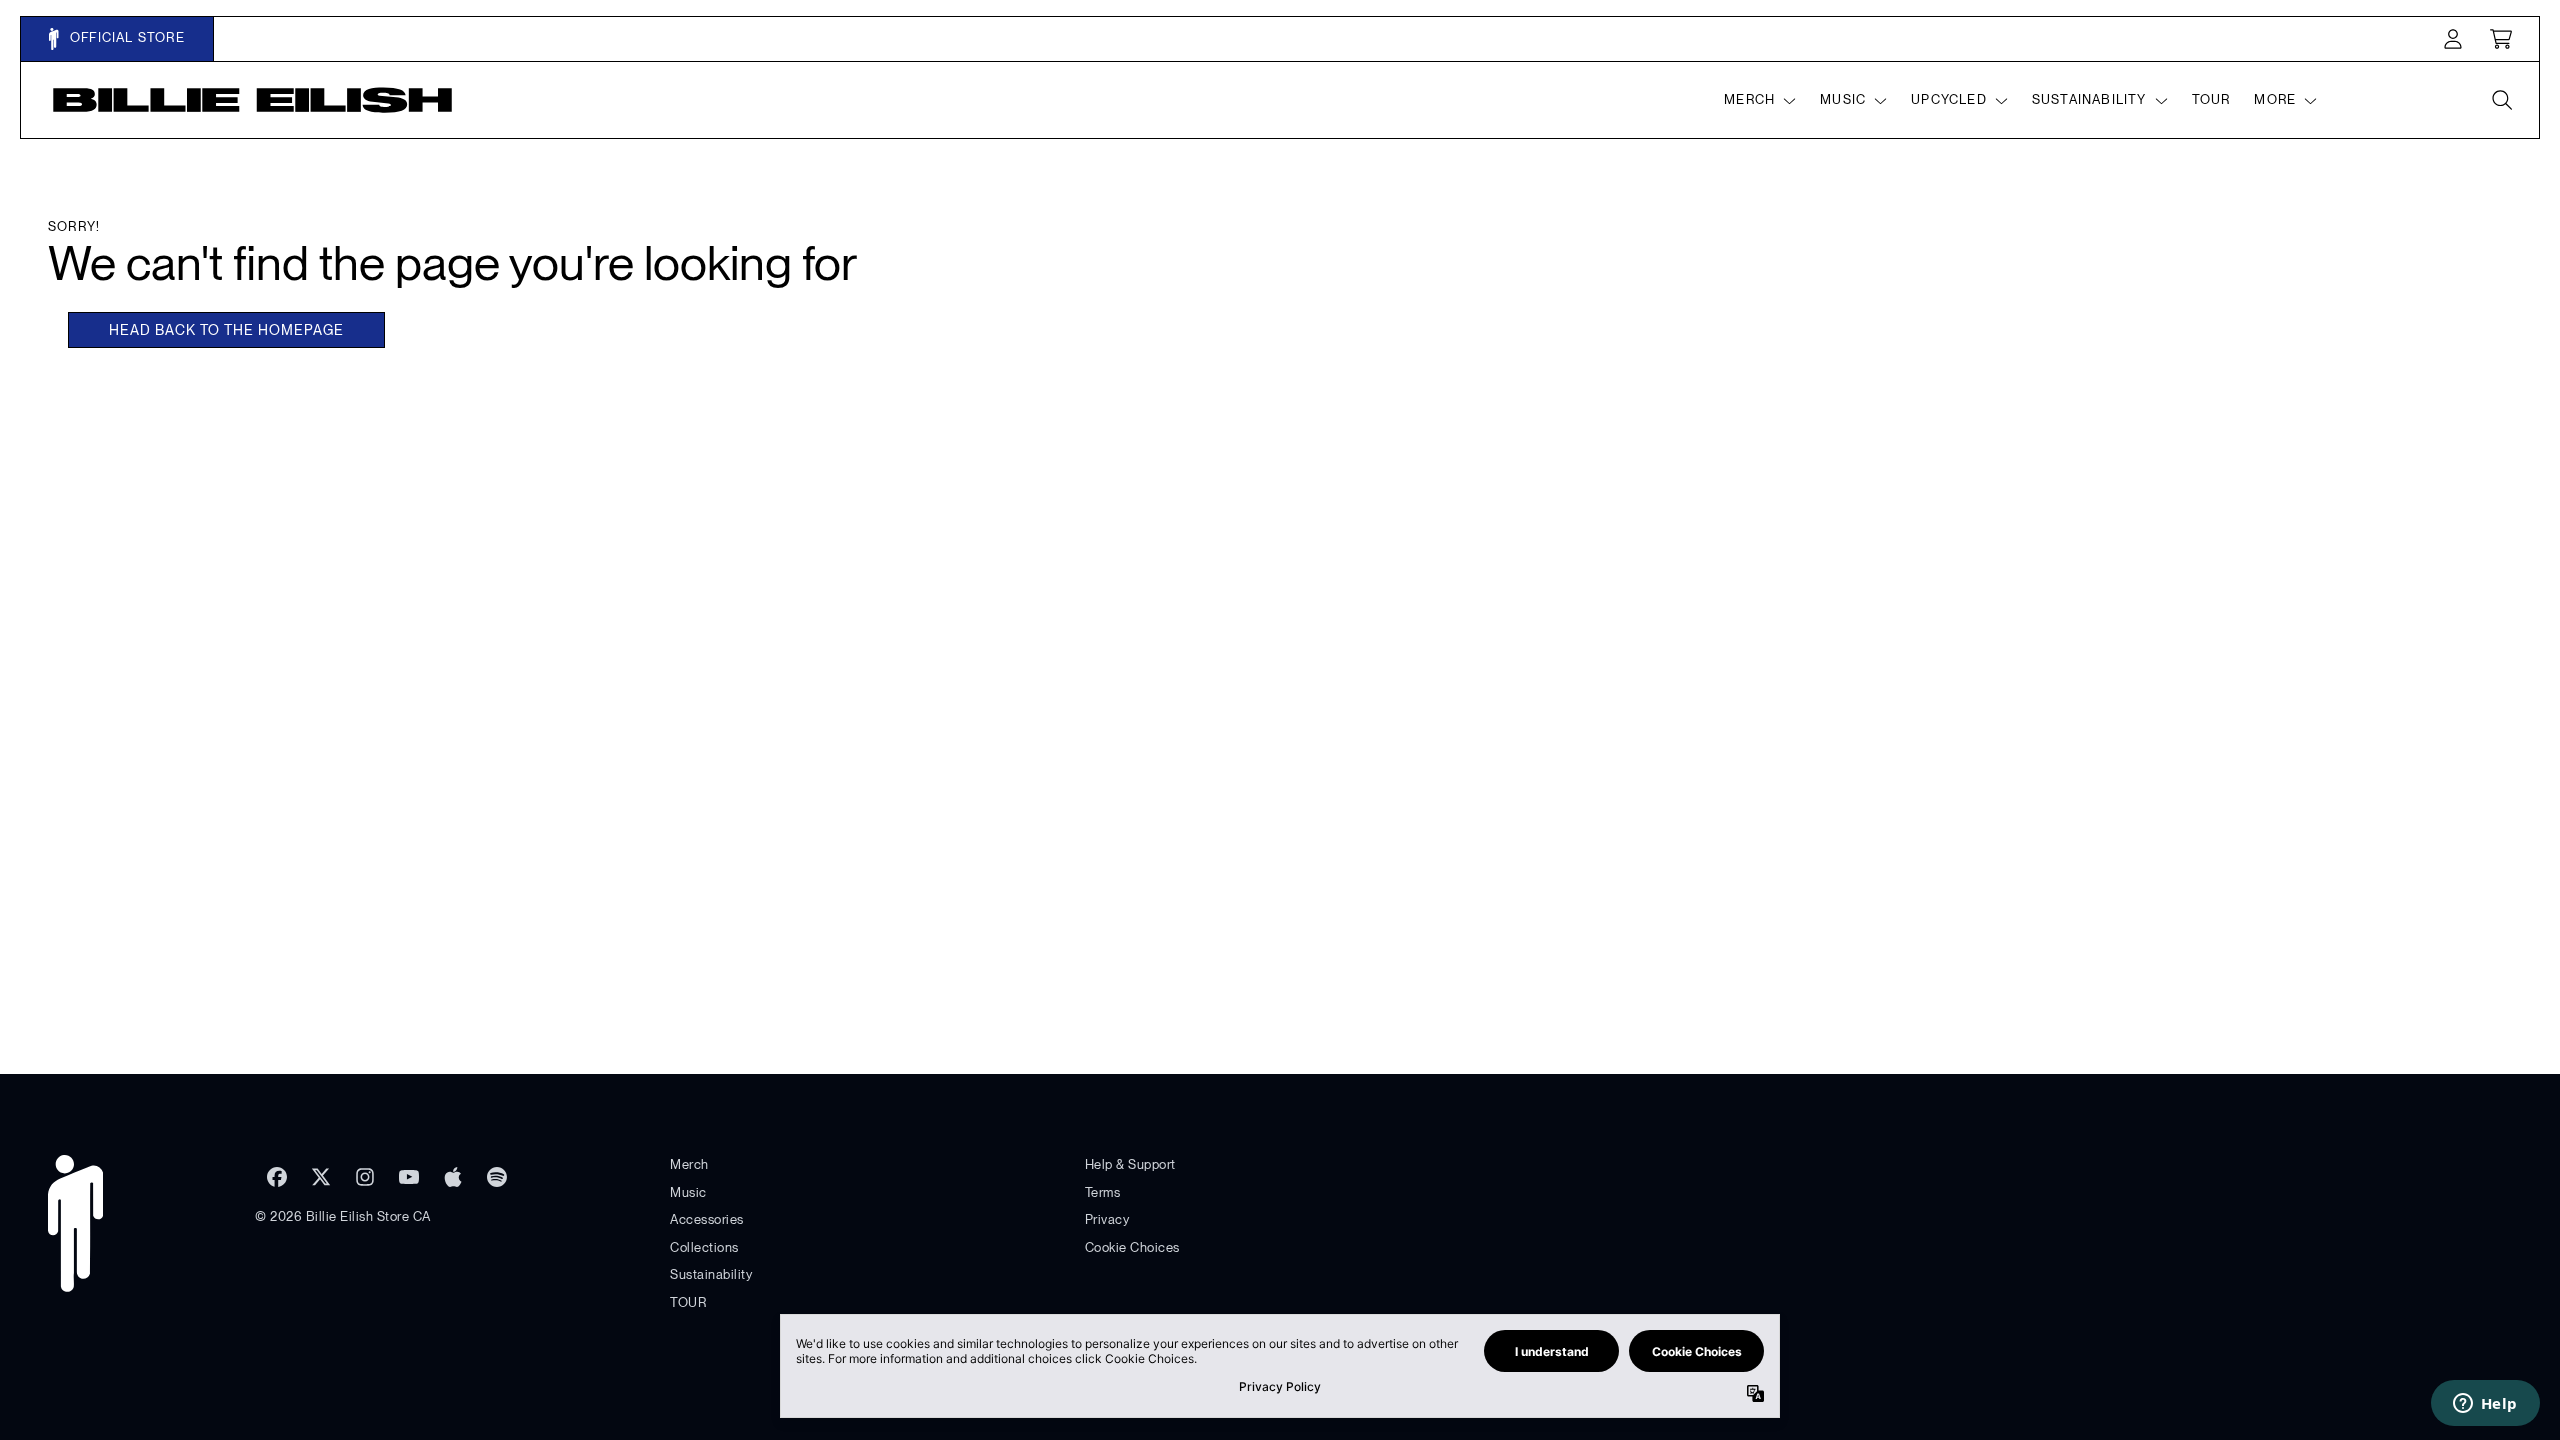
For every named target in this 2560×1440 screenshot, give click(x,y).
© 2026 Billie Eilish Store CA (343, 1216)
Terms (1103, 1192)
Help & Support (1130, 1164)
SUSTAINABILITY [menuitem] (2089, 99)
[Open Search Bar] (2501, 100)
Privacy (1107, 1219)
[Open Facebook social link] (277, 1177)
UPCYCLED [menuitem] (1949, 99)
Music (688, 1192)
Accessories (707, 1219)
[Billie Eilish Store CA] (253, 100)
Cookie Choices (1132, 1247)
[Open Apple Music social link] (453, 1177)
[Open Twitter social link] (321, 1177)
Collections (704, 1247)
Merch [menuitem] (1749, 99)
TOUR (688, 1302)
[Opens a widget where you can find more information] (2485, 1405)
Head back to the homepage (226, 330)
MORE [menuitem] (2275, 99)
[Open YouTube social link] (409, 1177)
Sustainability (711, 1274)
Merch (689, 1164)
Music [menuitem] (1843, 99)
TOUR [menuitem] (2211, 99)
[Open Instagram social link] (365, 1177)
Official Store (125, 37)
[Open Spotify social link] (497, 1177)
